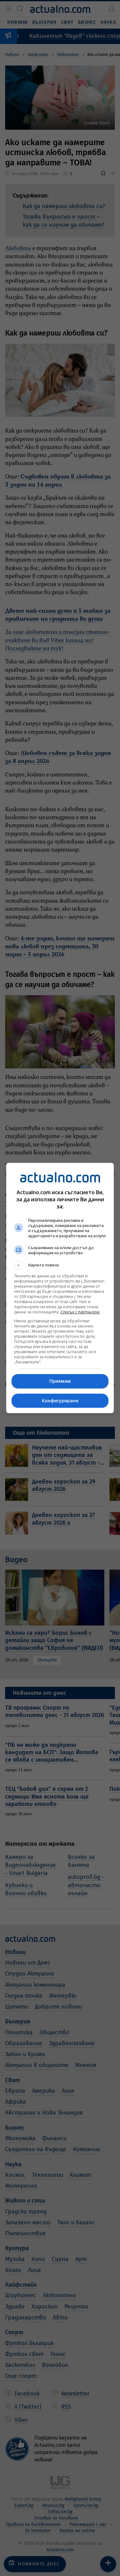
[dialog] (60, 1288)
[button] (60, 1265)
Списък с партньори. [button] (80, 1312)
